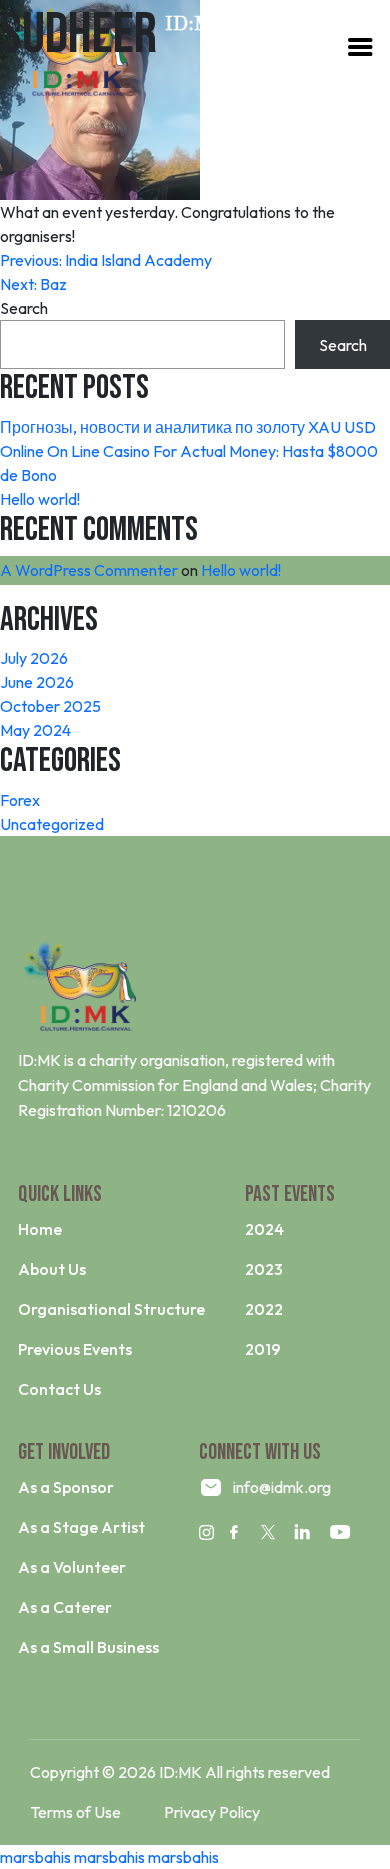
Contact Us (59, 1389)
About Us (52, 1269)
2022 (264, 1309)
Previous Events (75, 1349)
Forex (20, 800)
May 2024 (35, 730)
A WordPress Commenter (89, 570)
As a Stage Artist (81, 1527)
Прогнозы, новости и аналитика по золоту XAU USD (188, 427)
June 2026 (37, 682)
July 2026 (34, 658)
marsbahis (35, 1857)
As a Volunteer (72, 1567)
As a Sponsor (66, 1487)
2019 (263, 1349)
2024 (264, 1229)
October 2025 (50, 706)
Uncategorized (52, 824)
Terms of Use (75, 1812)
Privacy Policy (212, 1812)
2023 (264, 1269)
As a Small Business (88, 1647)
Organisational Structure (111, 1309)
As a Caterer (65, 1607)
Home (40, 1229)
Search (24, 308)
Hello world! (40, 499)
